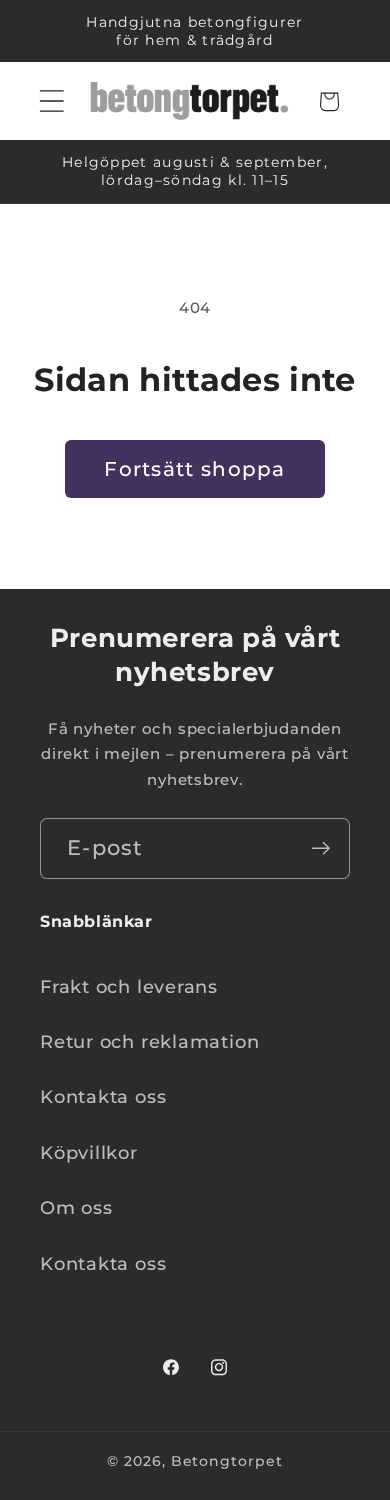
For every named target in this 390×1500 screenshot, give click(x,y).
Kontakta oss (103, 1096)
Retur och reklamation (149, 1041)
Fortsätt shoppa (195, 469)
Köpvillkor (89, 1152)
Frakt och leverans (129, 986)
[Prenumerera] (320, 848)
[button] (51, 101)
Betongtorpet (227, 1461)
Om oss (76, 1207)
